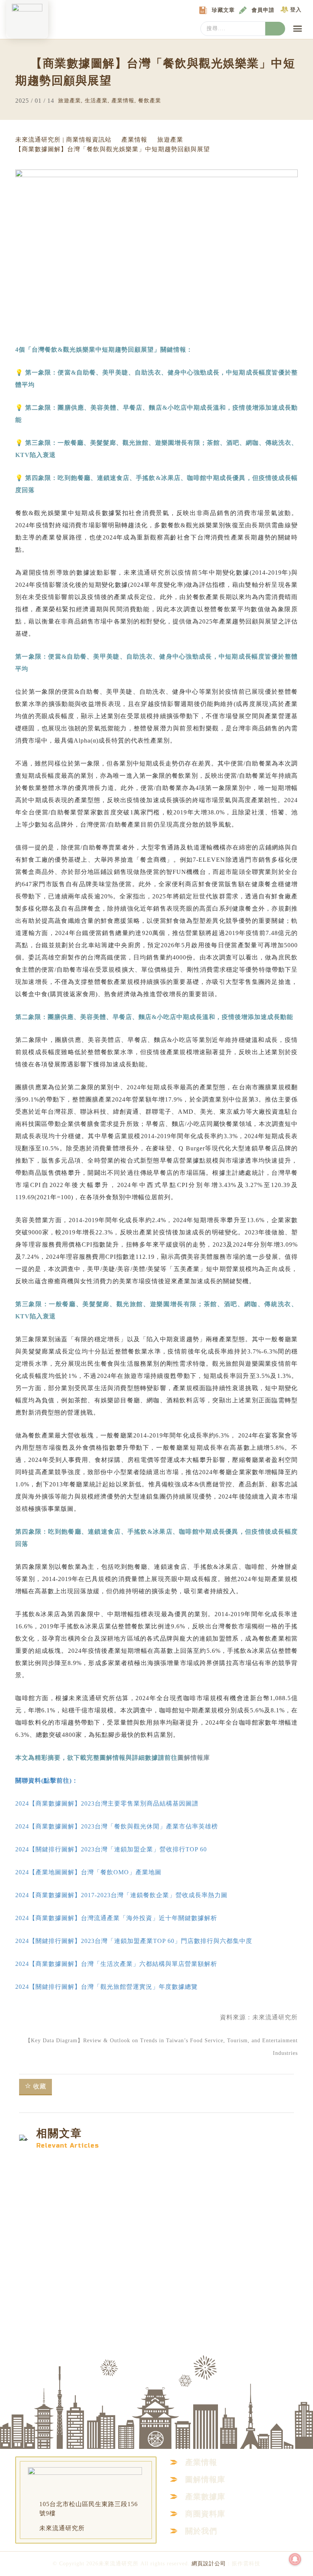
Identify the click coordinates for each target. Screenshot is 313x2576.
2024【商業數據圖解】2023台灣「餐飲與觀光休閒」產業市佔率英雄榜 (117, 1826)
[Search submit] (275, 29)
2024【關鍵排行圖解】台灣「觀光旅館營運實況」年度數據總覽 (106, 1987)
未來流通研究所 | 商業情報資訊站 (63, 140)
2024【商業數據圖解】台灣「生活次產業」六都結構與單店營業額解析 (116, 1964)
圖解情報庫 (194, 1758)
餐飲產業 (150, 101)
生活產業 (96, 101)
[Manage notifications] (295, 2559)
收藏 (40, 2086)
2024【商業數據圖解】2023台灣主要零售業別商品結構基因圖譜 (107, 1803)
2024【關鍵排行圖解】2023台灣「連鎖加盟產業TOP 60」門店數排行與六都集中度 (134, 1941)
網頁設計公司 (209, 2564)
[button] (298, 29)
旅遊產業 (69, 101)
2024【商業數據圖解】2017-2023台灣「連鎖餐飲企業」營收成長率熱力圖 (121, 1895)
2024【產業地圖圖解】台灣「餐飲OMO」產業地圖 (88, 1872)
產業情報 (123, 101)
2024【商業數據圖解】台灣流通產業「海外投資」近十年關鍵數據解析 (116, 1918)
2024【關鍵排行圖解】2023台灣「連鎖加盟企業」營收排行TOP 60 (111, 1849)
